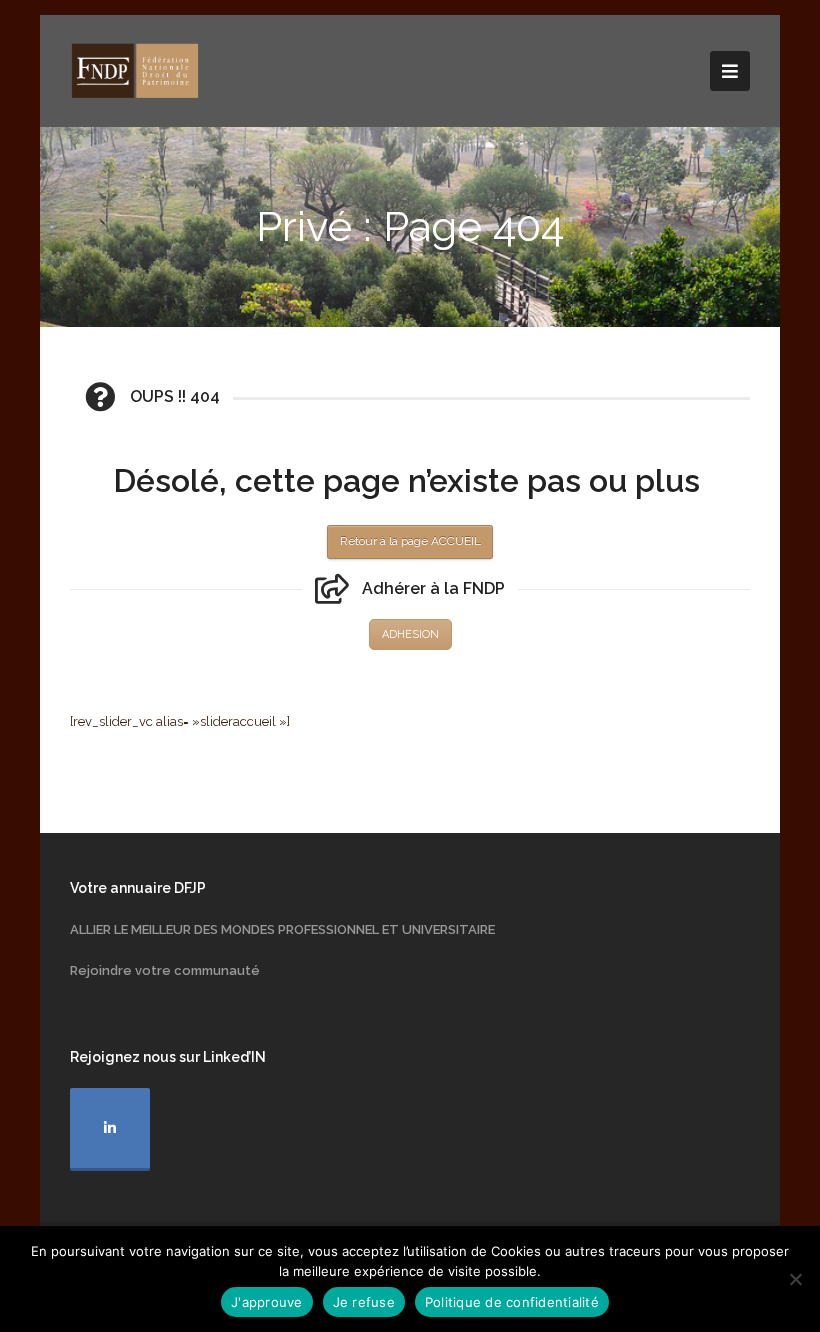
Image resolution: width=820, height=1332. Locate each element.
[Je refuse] (795, 1279)
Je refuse (364, 1302)
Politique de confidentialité (512, 1302)
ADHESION (410, 634)
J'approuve (267, 1302)
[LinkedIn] (110, 1129)
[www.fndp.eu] (135, 69)
